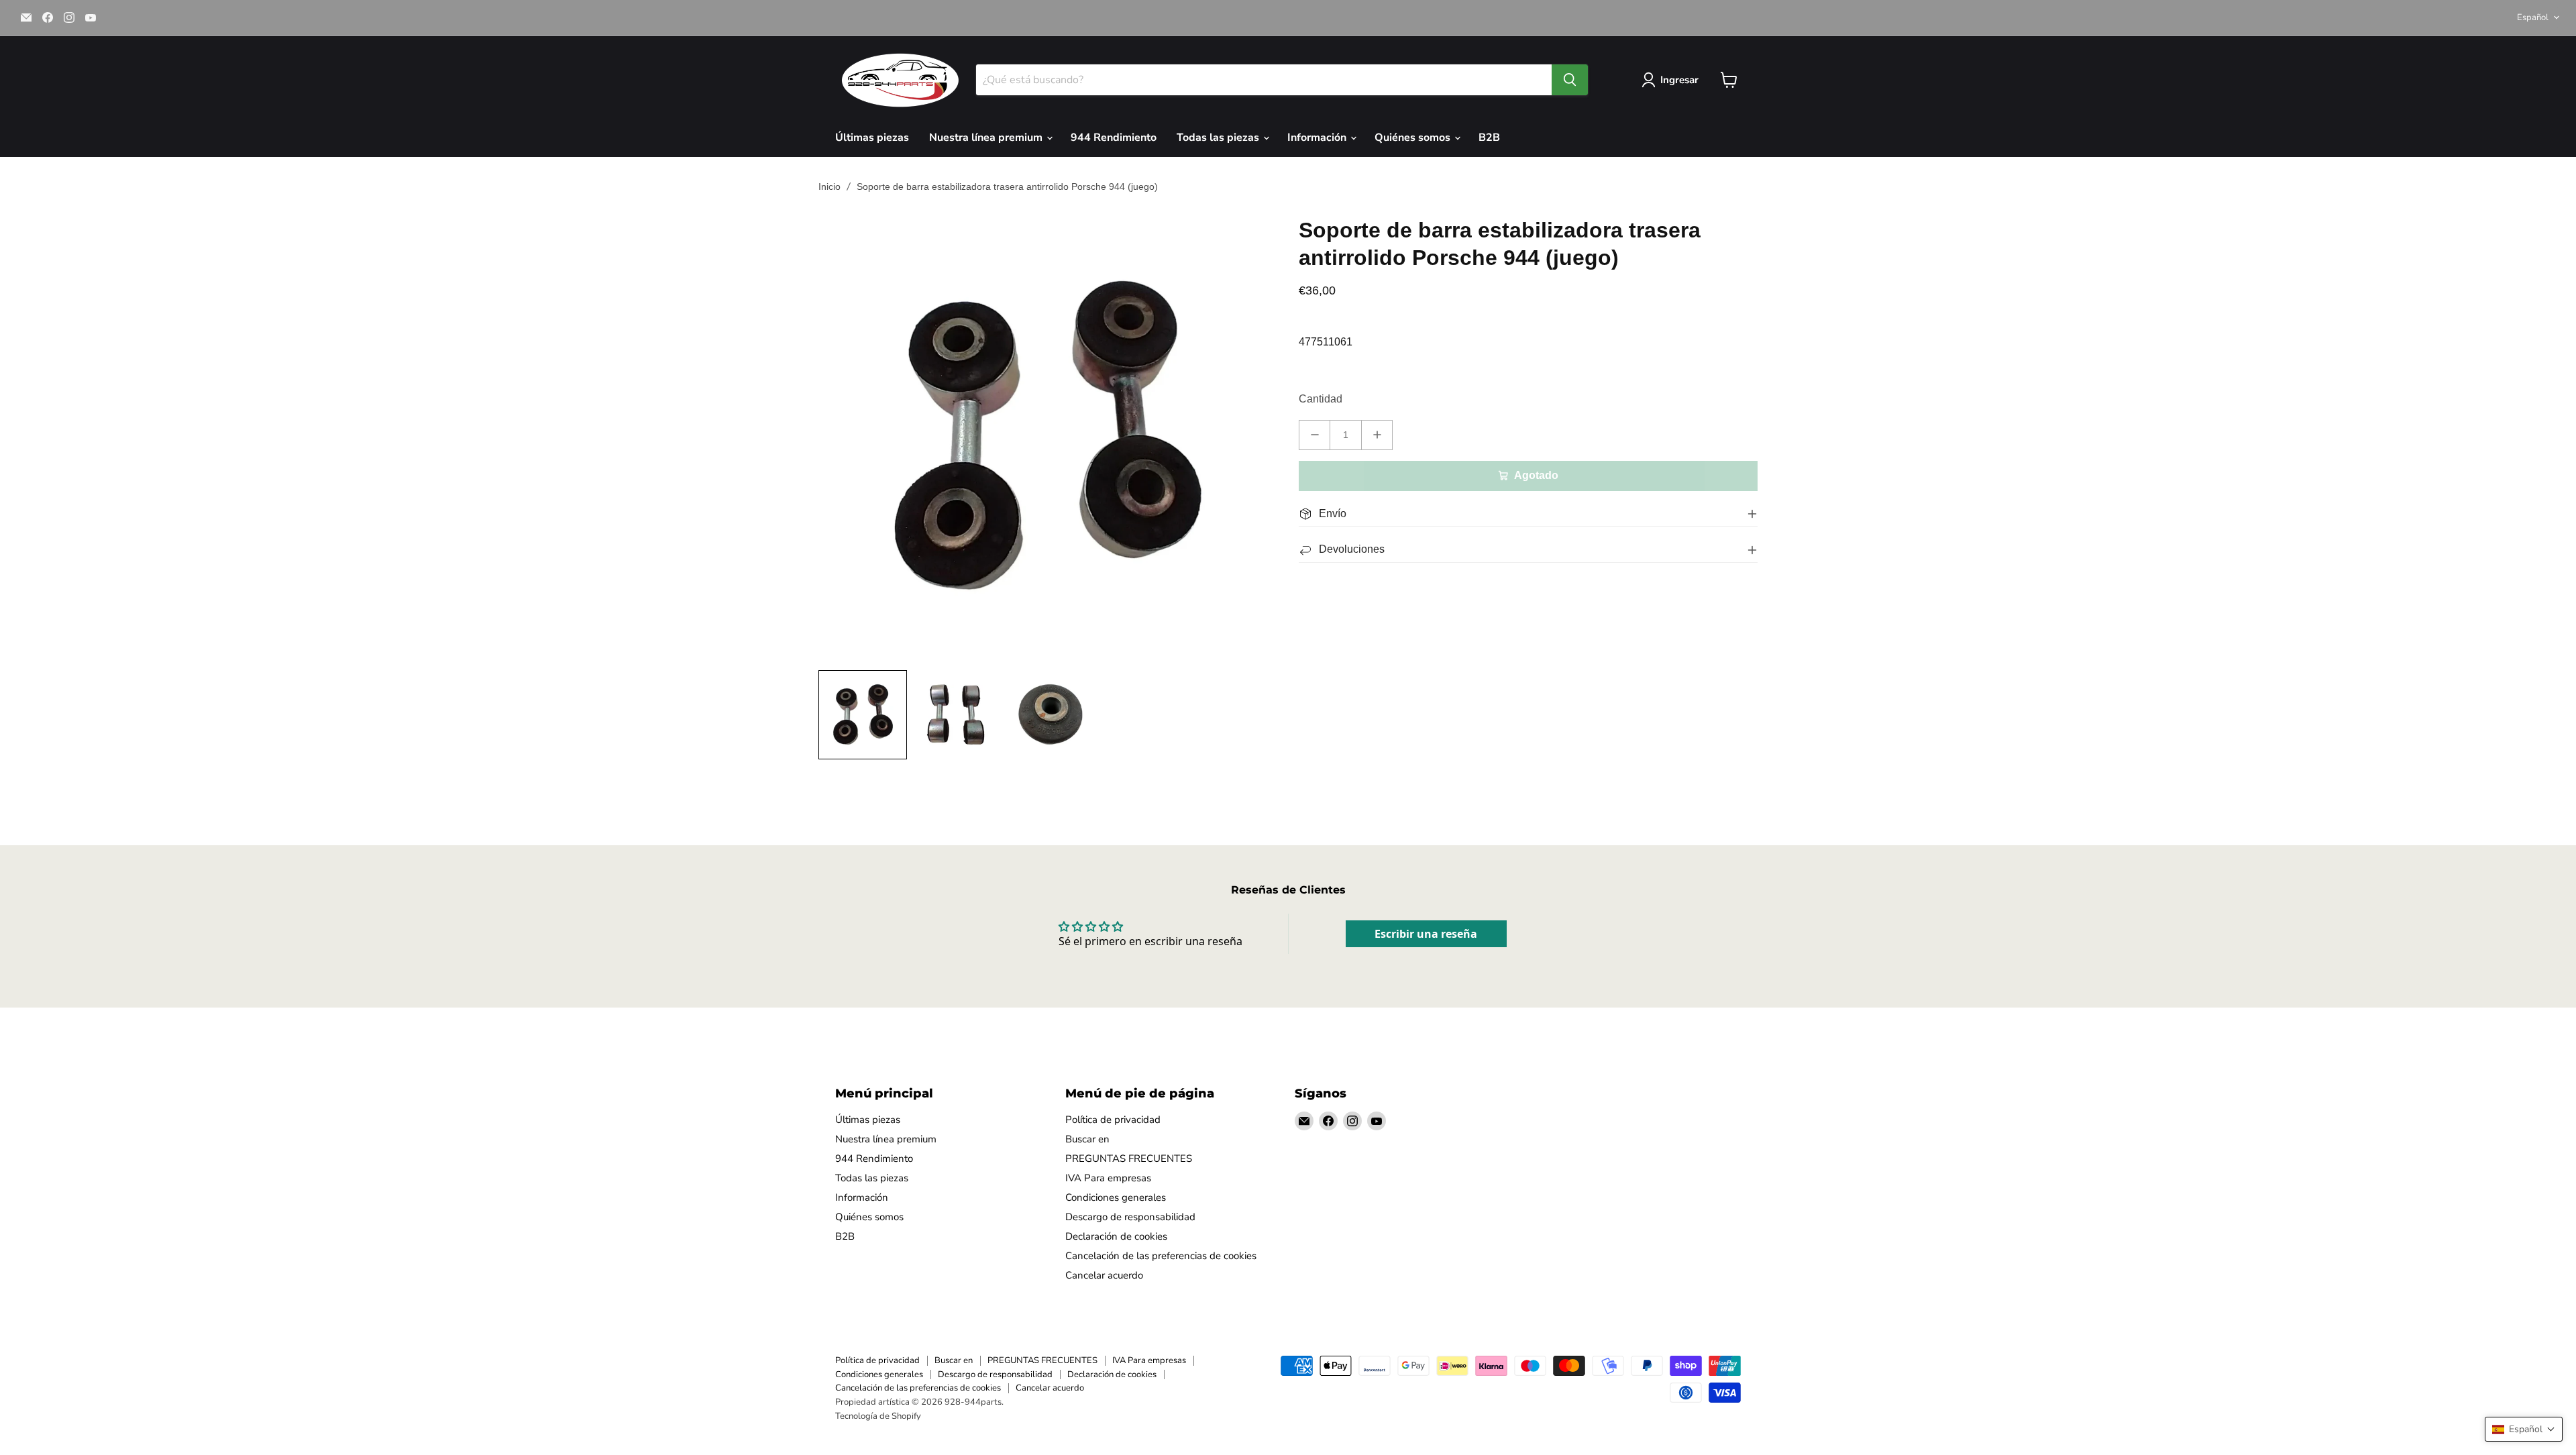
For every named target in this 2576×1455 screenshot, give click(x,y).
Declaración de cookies (1116, 1236)
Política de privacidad (1113, 1120)
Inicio (829, 186)
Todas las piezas (1219, 138)
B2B (1489, 138)
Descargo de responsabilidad (1130, 1217)
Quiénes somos (1414, 138)
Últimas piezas (872, 138)
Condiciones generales (1116, 1197)
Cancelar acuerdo (1104, 1275)
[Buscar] (1570, 80)
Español (2533, 17)
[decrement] (1314, 435)
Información (1318, 138)
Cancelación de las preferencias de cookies (1161, 1256)
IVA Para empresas (1108, 1178)
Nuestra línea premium (987, 138)
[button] (2524, 1429)
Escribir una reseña (1426, 934)
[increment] (1377, 435)
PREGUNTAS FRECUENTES (1129, 1158)
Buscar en (1087, 1139)
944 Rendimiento (1114, 138)
